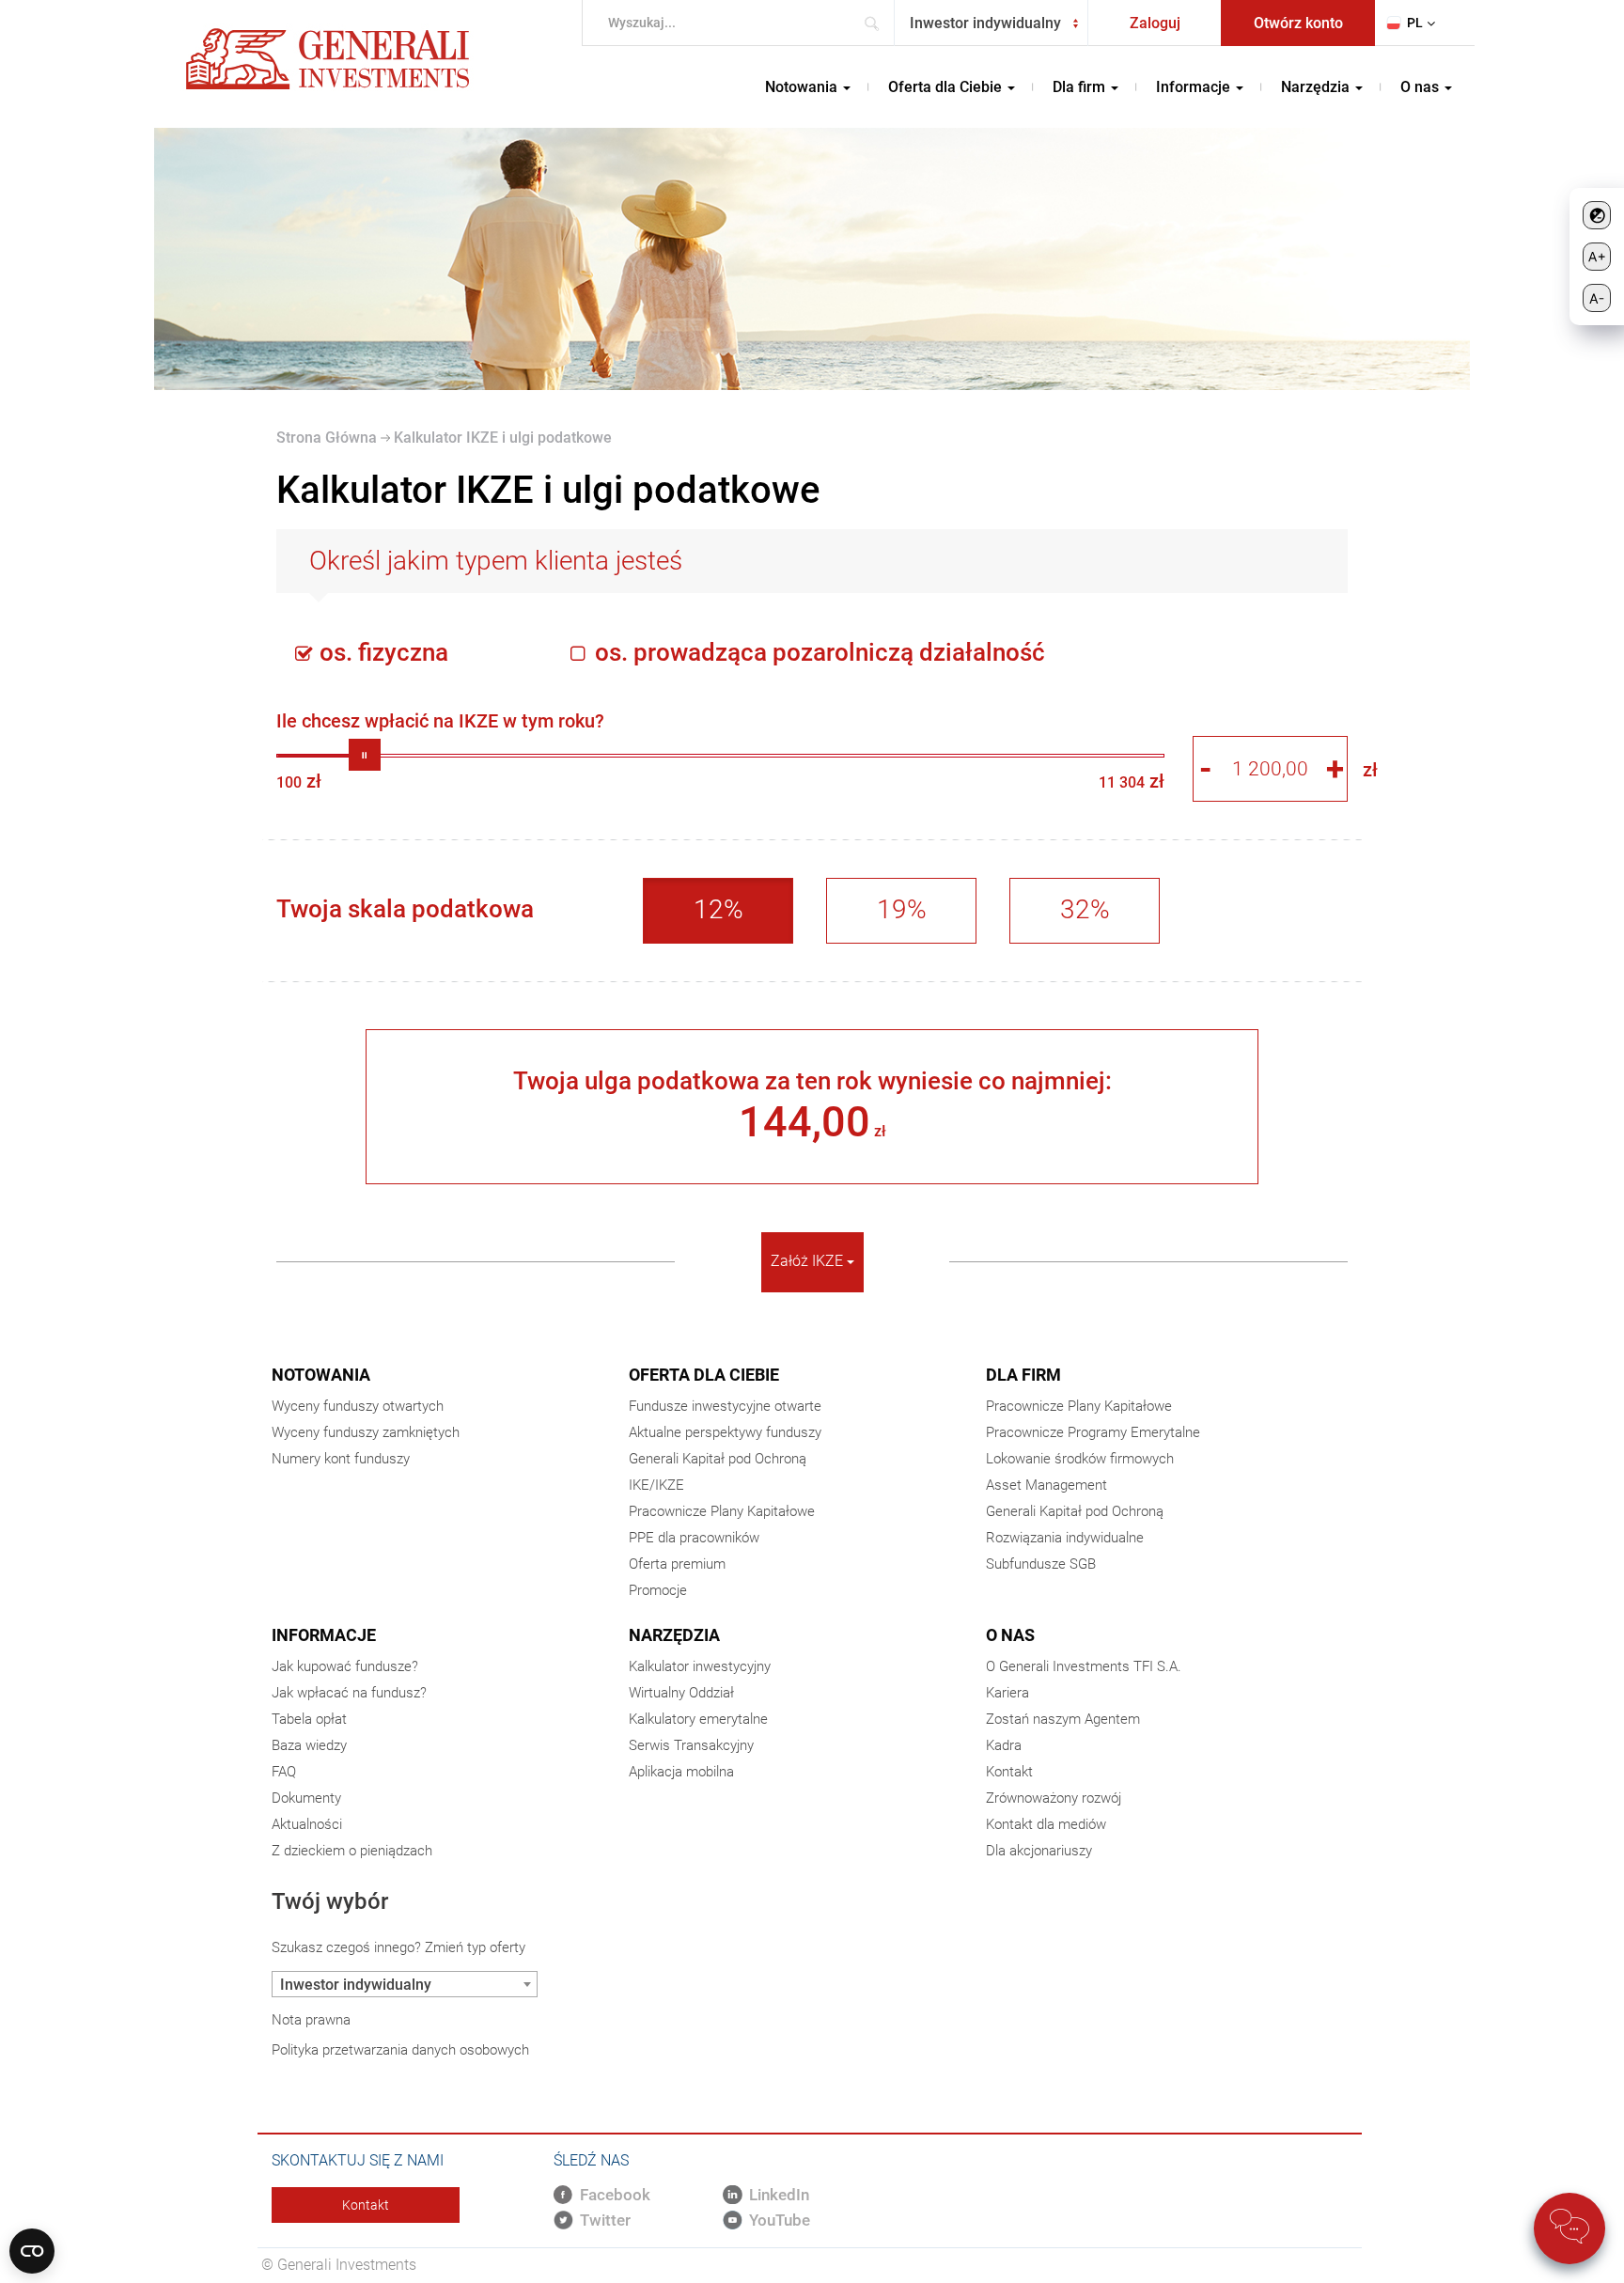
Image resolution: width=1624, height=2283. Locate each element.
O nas (1010, 1635)
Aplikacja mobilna (681, 1772)
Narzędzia (674, 1635)
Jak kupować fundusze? (345, 1666)
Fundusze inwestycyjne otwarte (725, 1406)
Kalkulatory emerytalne (698, 1719)
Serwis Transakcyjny (691, 1745)
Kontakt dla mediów (1046, 1824)
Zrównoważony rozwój (1054, 1798)
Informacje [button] (1195, 87)
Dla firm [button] (1081, 87)
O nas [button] (1421, 87)
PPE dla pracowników (694, 1538)
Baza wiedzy (309, 1745)
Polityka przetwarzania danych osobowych (400, 2050)
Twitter (605, 2220)
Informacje (324, 1635)
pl (1415, 23)
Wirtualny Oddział (681, 1693)
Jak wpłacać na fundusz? (349, 1693)
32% (1085, 909)
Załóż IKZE (809, 1261)
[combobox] (991, 23)
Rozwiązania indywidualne (1065, 1538)
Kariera (1007, 1693)
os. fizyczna (381, 652)
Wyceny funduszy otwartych (358, 1406)
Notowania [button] (803, 87)
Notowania (321, 1375)
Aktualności (307, 1824)
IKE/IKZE (656, 1485)
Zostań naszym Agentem (1063, 1719)
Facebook (615, 2195)
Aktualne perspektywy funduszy (725, 1432)
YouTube (780, 2220)
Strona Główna (327, 438)
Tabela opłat (309, 1719)
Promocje (658, 1590)
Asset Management (1046, 1485)
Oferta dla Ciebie (704, 1375)
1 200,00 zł (365, 720)
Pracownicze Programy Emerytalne (1093, 1432)
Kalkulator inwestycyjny (700, 1666)
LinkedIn (779, 2195)
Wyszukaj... (877, 23)
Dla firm (1023, 1375)
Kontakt (1009, 1772)
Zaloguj (1155, 23)
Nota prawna (311, 2020)
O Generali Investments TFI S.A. (1084, 1666)
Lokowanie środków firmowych (1080, 1459)
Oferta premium (677, 1564)
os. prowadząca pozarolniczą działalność (817, 652)
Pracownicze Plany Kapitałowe (722, 1511)
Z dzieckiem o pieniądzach (352, 1851)
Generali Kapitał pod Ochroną (718, 1459)
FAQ (284, 1772)
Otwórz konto (1298, 23)
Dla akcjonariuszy (1039, 1851)
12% (718, 909)
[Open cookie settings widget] (32, 2251)
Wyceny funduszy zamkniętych (366, 1432)
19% (902, 909)
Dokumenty (306, 1798)
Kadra (1004, 1745)
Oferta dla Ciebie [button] (947, 87)
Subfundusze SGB (1041, 1564)
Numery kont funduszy (341, 1459)
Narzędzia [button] (1317, 87)
